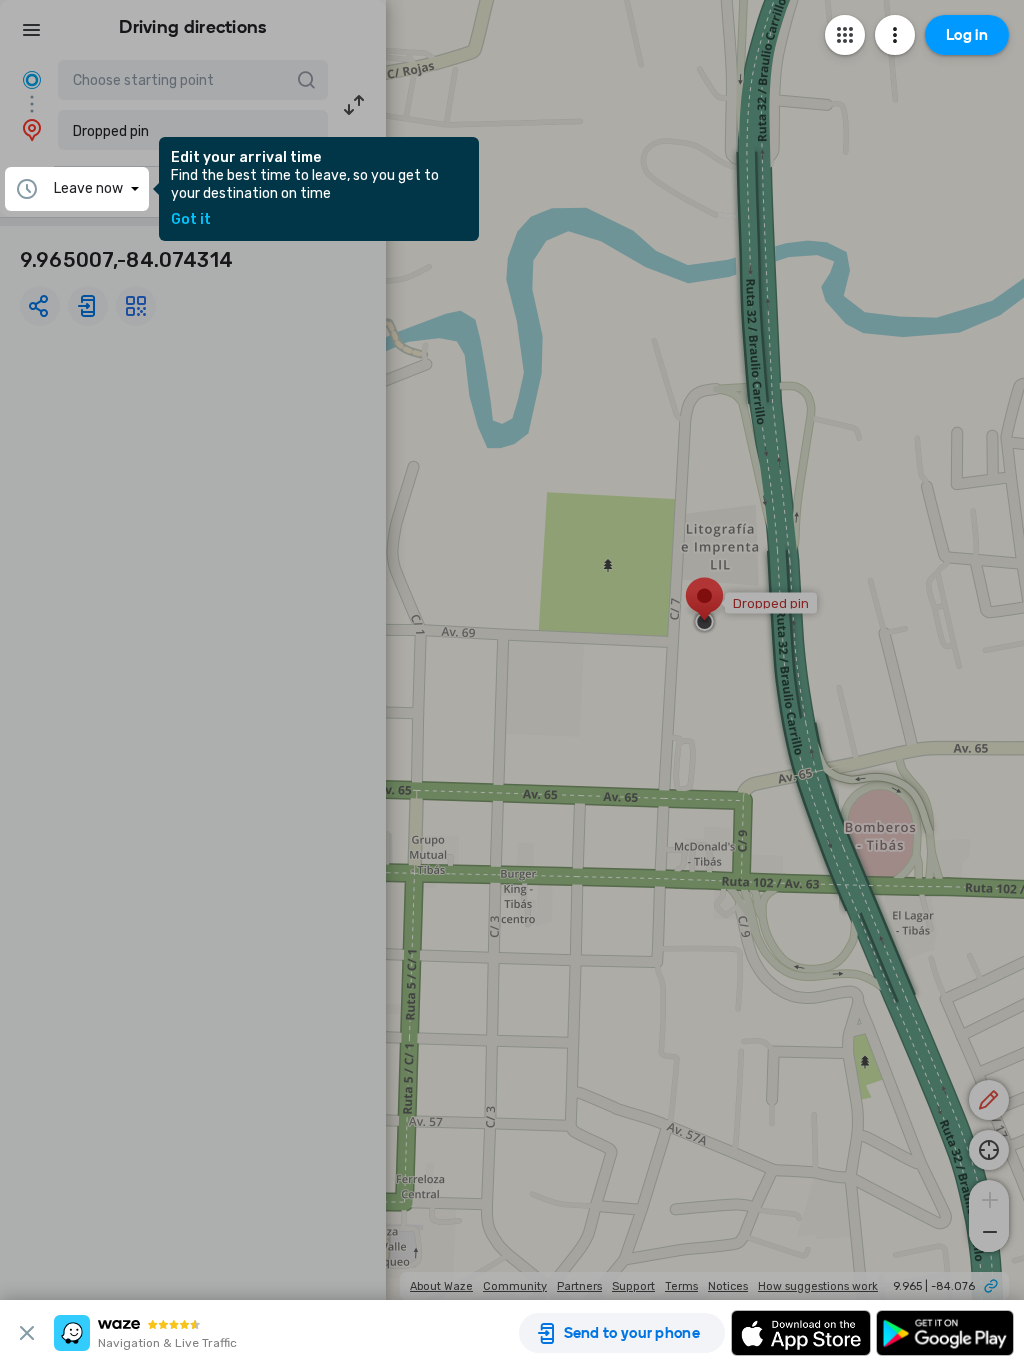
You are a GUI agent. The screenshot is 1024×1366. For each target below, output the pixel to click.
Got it (191, 220)
